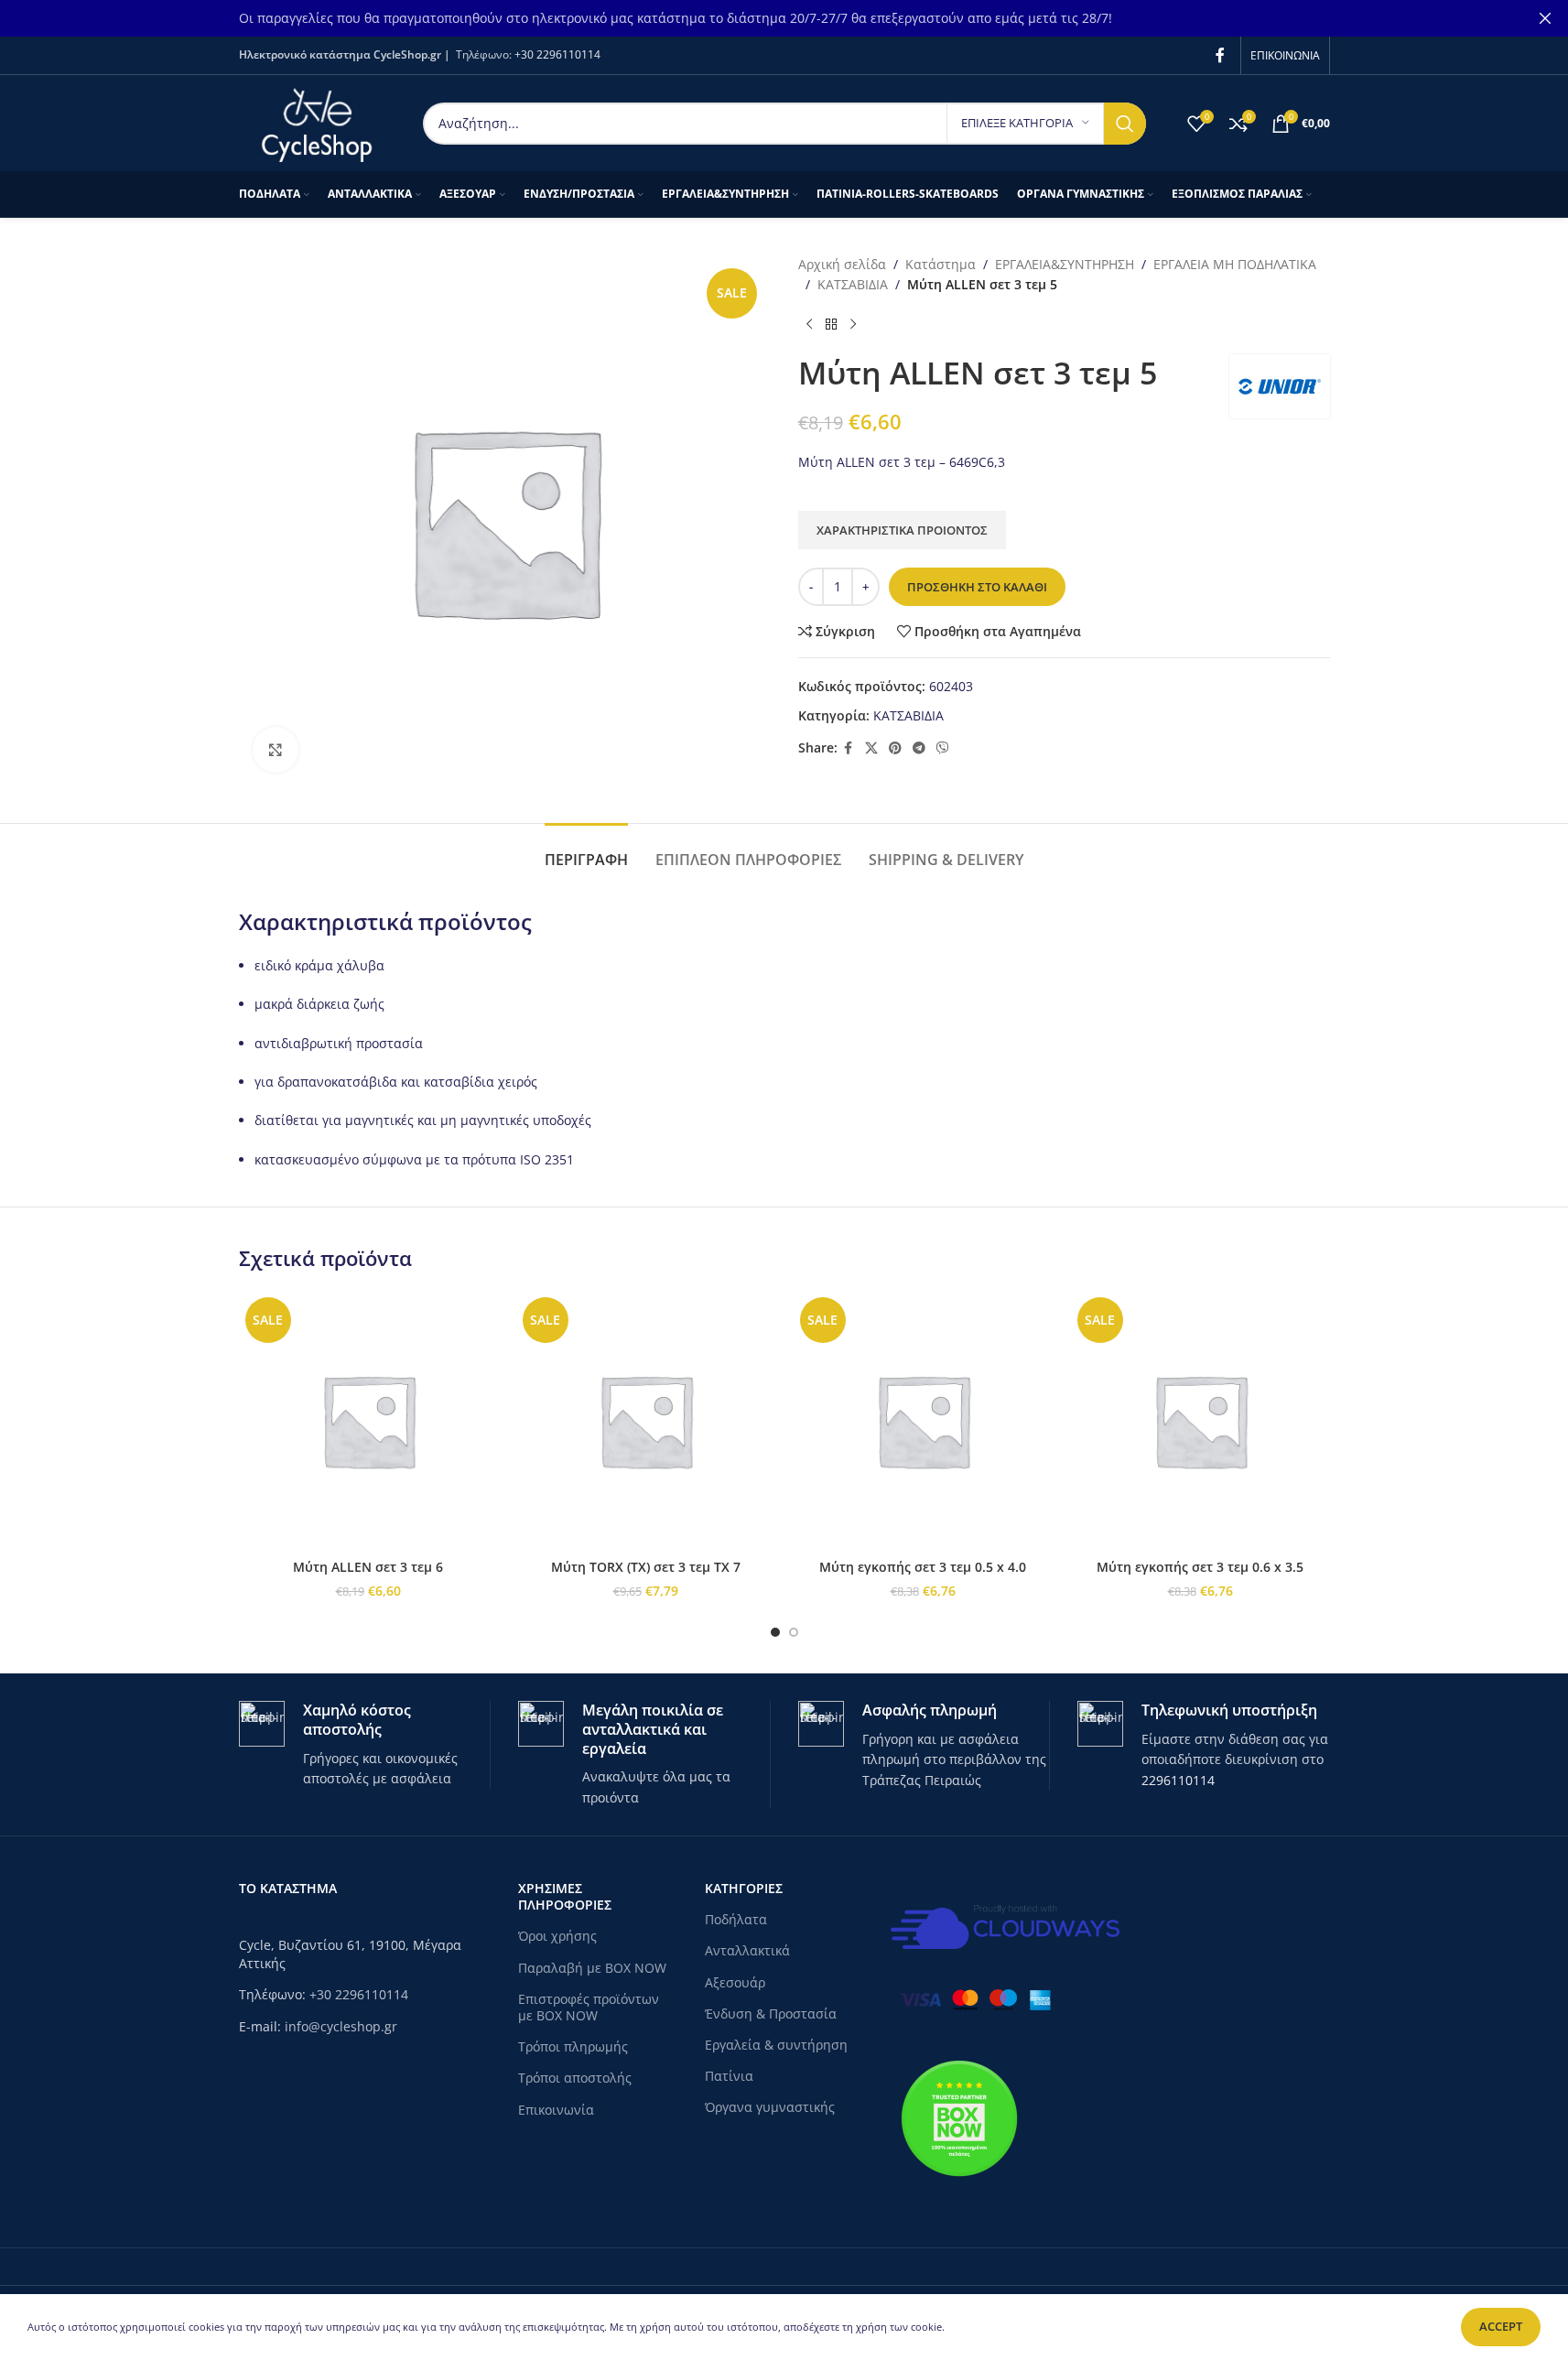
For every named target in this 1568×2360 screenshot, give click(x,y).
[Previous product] (809, 325)
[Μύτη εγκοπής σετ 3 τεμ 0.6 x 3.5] (1200, 1420)
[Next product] (853, 325)
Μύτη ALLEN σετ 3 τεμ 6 (368, 1567)
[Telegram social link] (919, 748)
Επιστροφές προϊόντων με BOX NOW (589, 2007)
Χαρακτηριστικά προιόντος (902, 530)
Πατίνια (729, 2076)
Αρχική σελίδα (842, 264)
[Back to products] (831, 325)
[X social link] (871, 748)
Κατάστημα (941, 264)
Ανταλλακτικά (747, 1950)
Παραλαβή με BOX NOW (592, 1968)
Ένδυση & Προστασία (771, 2014)
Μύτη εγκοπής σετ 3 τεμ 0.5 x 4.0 (923, 1567)
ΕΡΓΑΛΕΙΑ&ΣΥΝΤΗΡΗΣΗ (1065, 264)
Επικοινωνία (556, 2110)
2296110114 (1178, 1780)
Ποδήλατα (736, 1919)
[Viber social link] (943, 748)
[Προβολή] (276, 750)
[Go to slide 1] (775, 1632)
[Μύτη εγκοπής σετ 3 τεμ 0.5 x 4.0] (923, 1420)
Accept (1501, 2326)
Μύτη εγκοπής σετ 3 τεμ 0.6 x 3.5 (1200, 1567)
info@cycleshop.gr (341, 2026)
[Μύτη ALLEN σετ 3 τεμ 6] (368, 1420)
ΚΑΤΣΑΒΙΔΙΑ (853, 284)
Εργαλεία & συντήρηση (776, 2045)
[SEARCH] (1125, 124)
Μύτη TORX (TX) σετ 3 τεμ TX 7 (646, 1567)
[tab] (586, 851)
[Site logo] (317, 121)
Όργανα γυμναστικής (770, 2107)
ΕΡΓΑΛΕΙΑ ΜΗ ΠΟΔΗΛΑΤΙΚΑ (1235, 264)
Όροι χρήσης (557, 1936)
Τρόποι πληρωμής (573, 2046)
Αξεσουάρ (735, 1982)
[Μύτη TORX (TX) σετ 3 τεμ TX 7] (646, 1420)
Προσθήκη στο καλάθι (977, 587)
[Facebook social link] (1220, 55)
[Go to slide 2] (794, 1632)
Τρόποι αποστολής (575, 2078)
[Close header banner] (1545, 18)
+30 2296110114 (557, 54)
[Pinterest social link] (895, 748)
